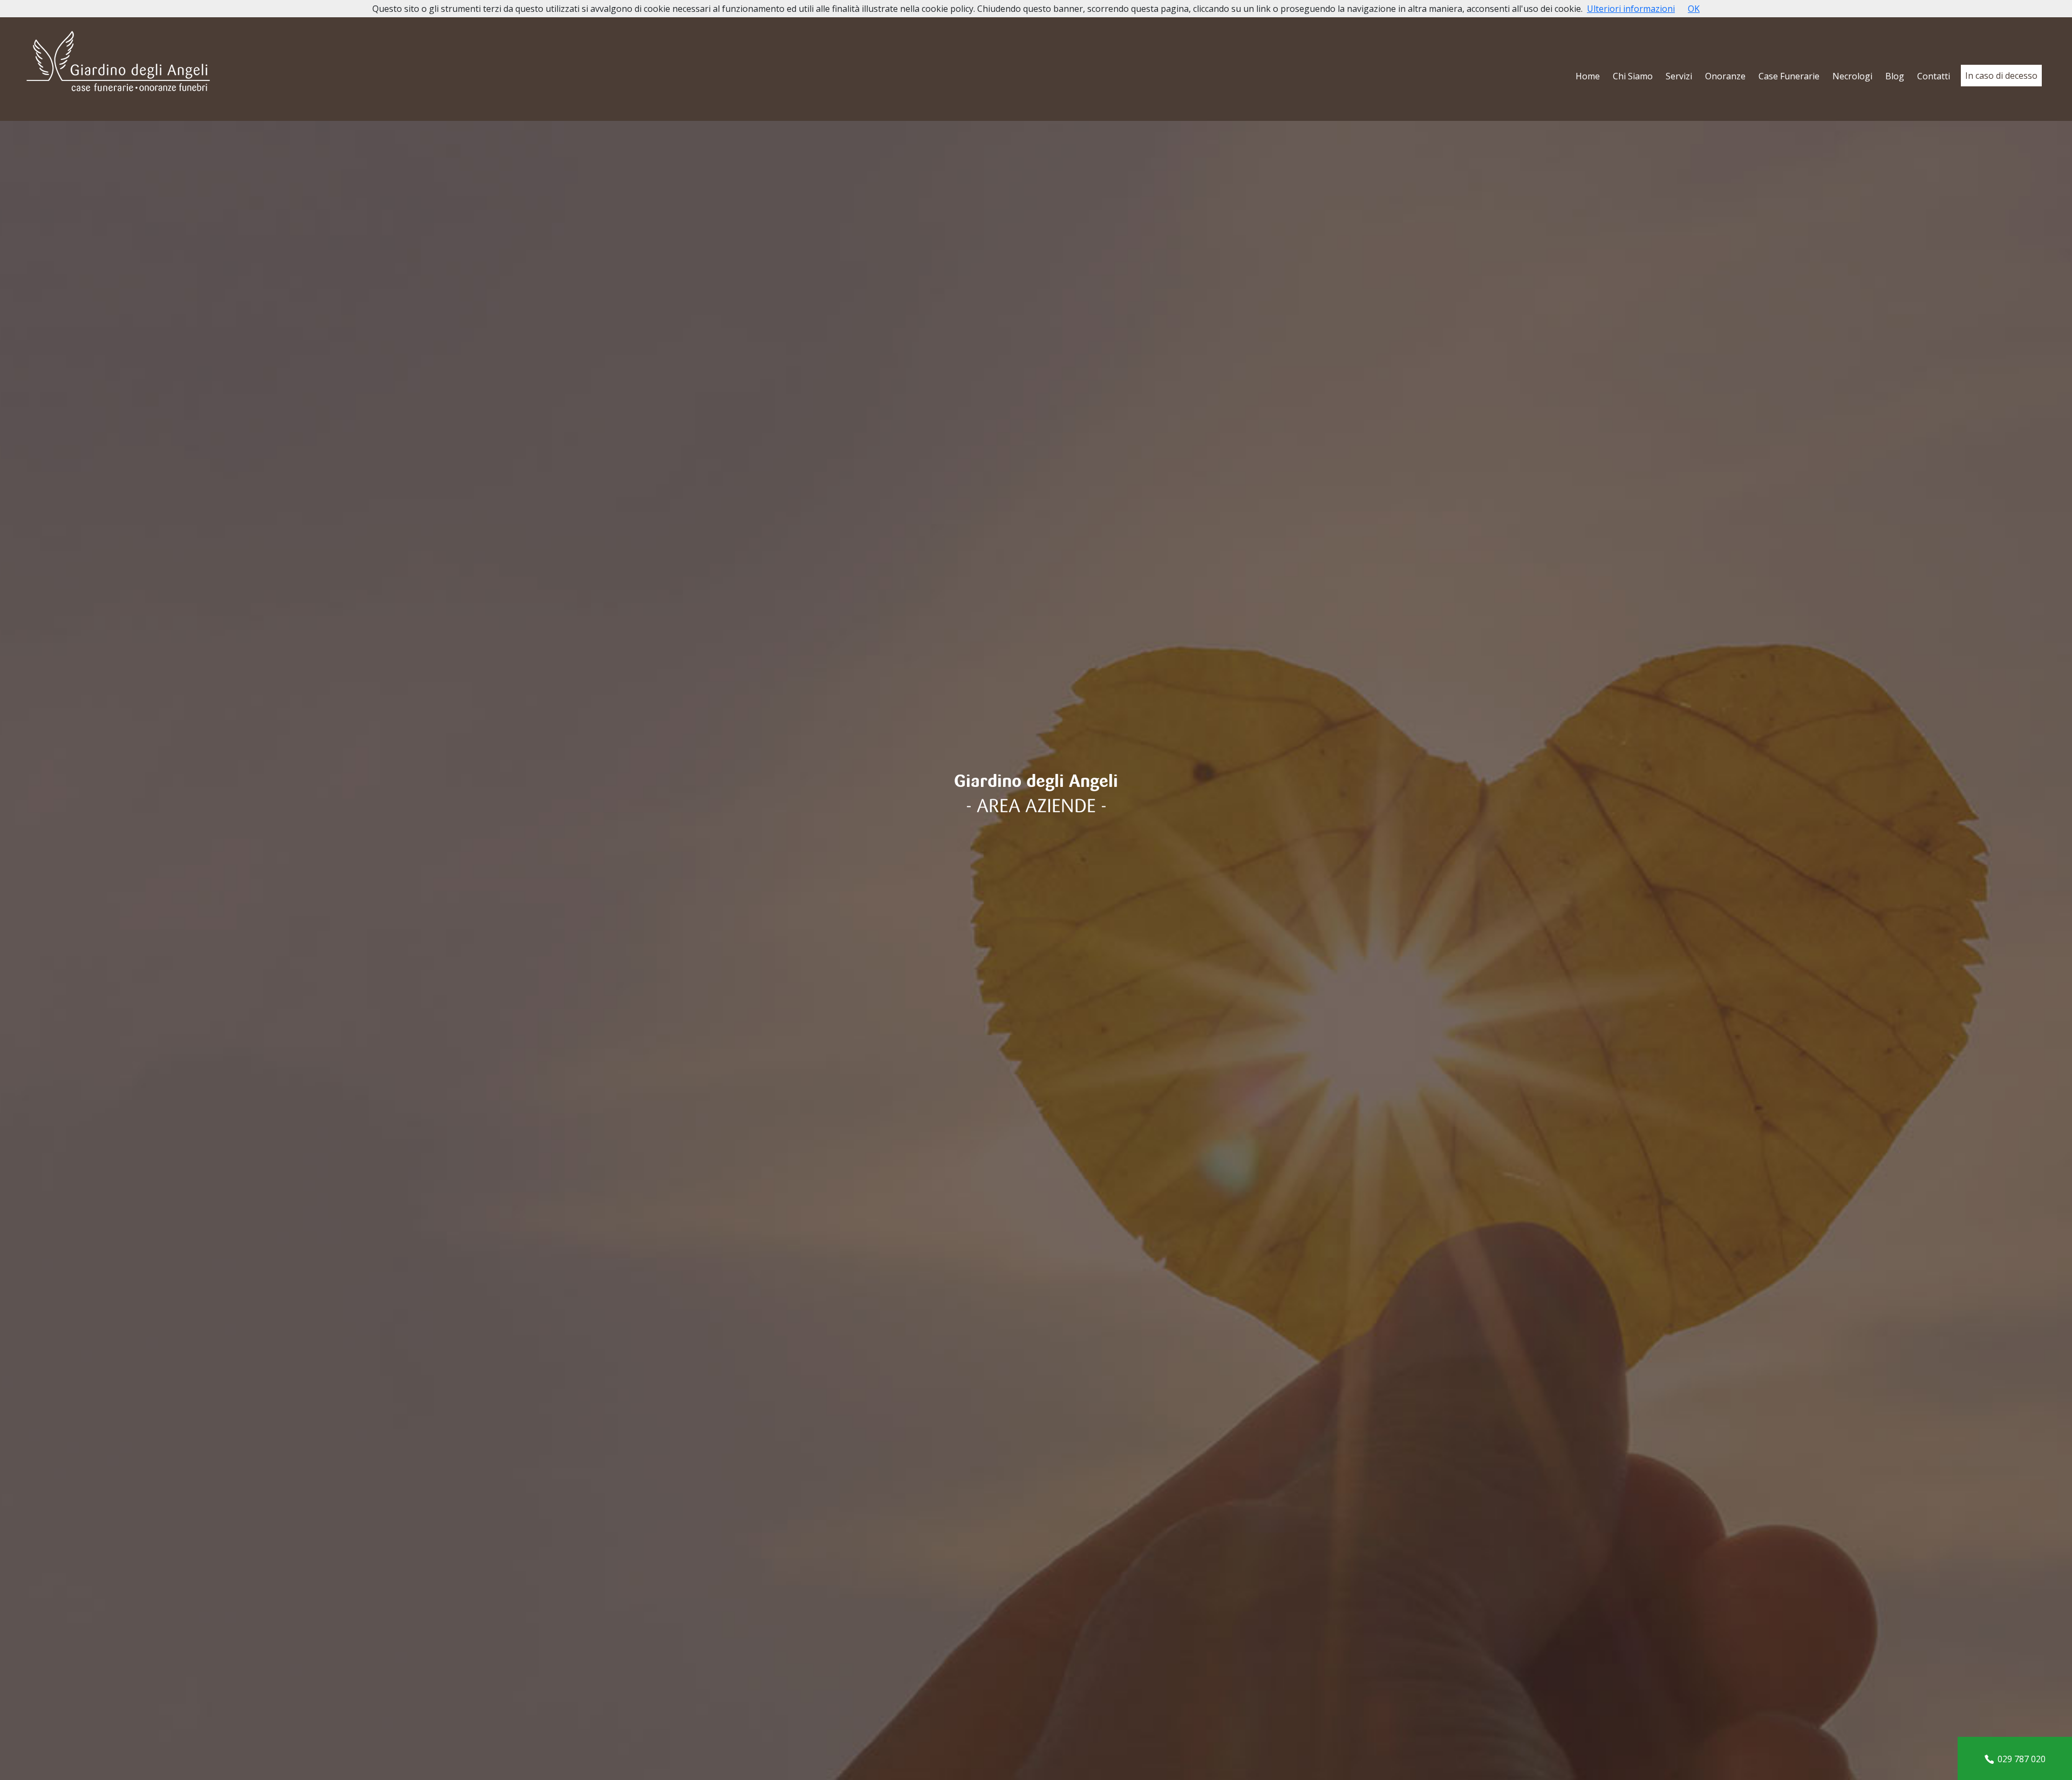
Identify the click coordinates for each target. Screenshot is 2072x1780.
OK (1694, 9)
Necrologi (1852, 76)
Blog (1895, 76)
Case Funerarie (1789, 76)
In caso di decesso (2001, 76)
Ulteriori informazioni (1631, 9)
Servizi (1679, 76)
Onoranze (1725, 76)
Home (1588, 76)
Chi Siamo (1633, 76)
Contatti (1934, 76)
